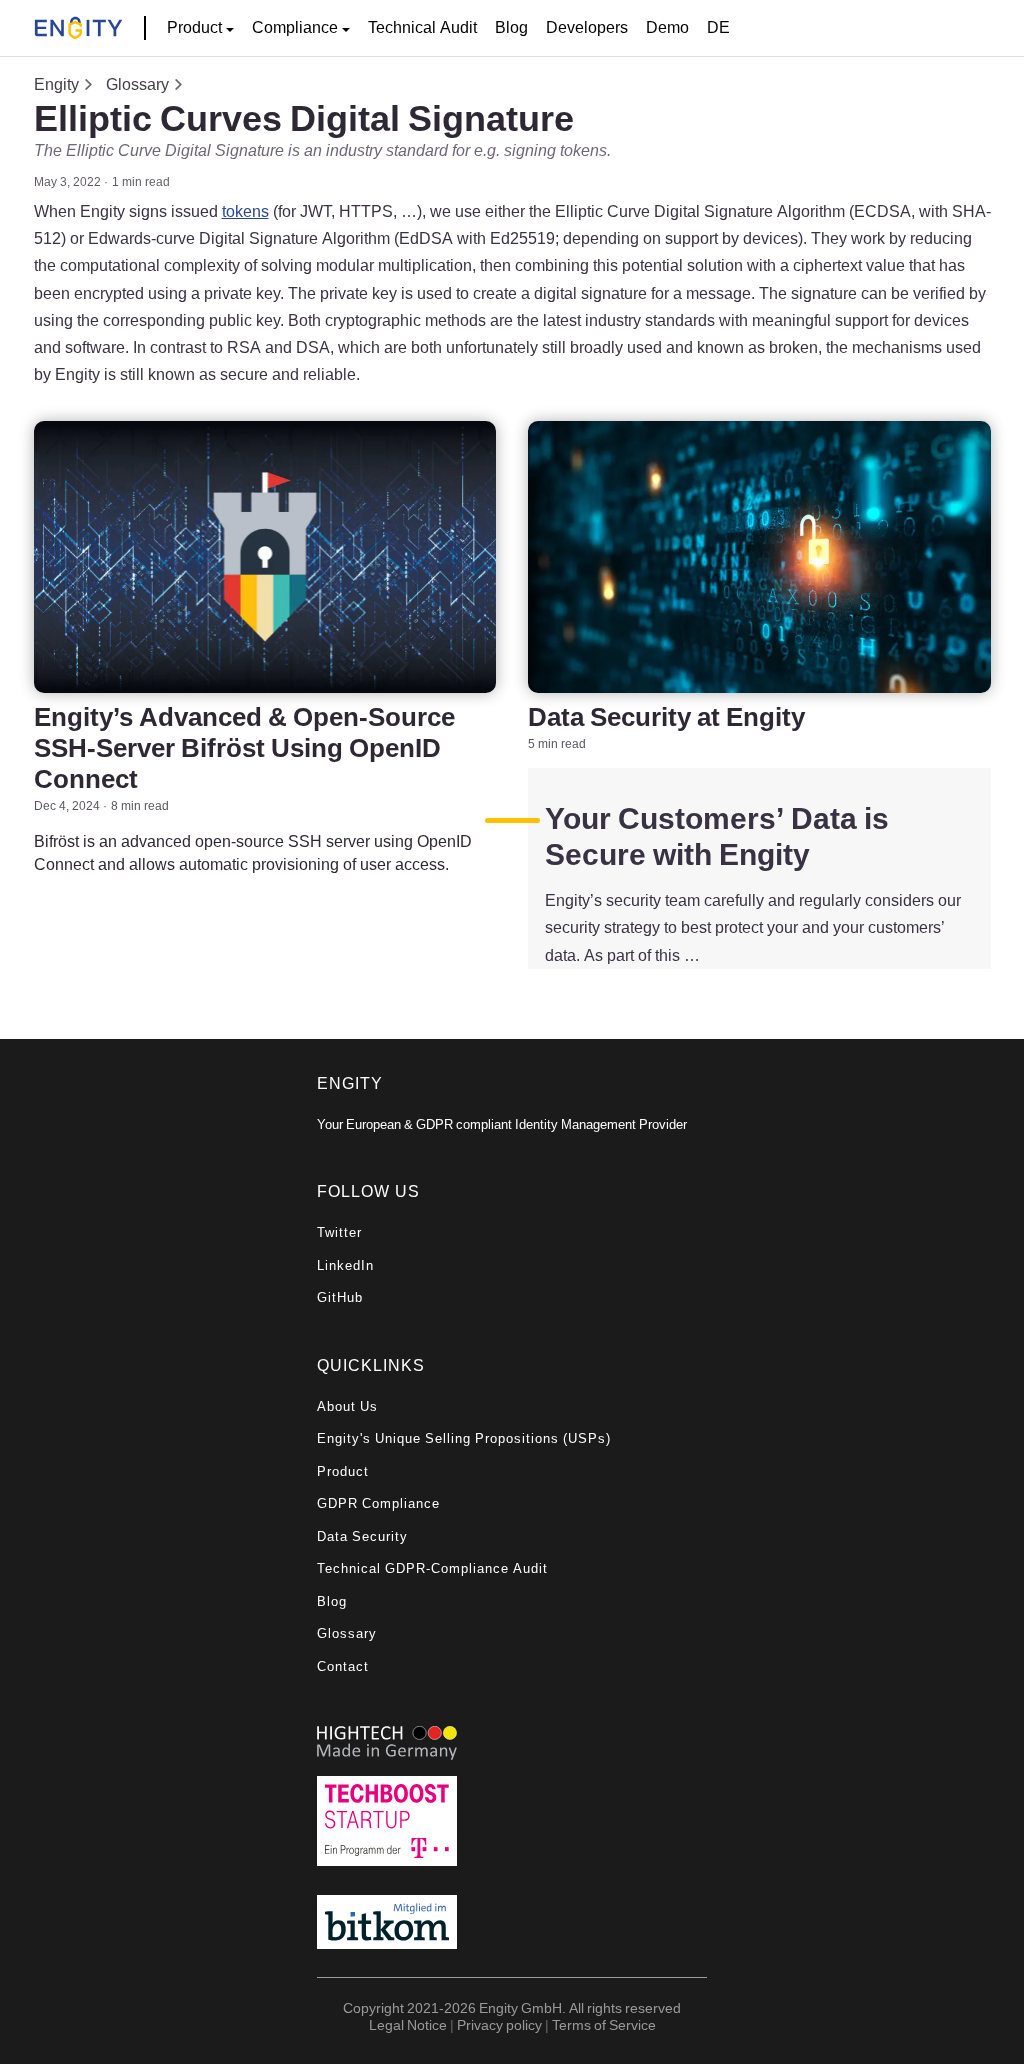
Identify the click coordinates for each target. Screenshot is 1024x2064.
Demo (667, 27)
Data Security (362, 1536)
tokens (245, 211)
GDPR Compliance (378, 1503)
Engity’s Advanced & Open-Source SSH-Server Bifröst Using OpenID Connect (244, 747)
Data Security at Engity (666, 716)
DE (718, 27)
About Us (347, 1406)
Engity (56, 84)
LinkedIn (345, 1265)
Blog (511, 27)
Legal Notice (408, 2024)
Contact (343, 1666)
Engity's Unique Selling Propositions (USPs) (464, 1438)
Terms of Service (604, 2024)
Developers (587, 27)
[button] (200, 28)
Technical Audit (422, 27)
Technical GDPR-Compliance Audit (432, 1568)
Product (343, 1471)
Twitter (339, 1232)
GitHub (340, 1297)
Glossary (137, 84)
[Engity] (78, 28)
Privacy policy (499, 2024)
